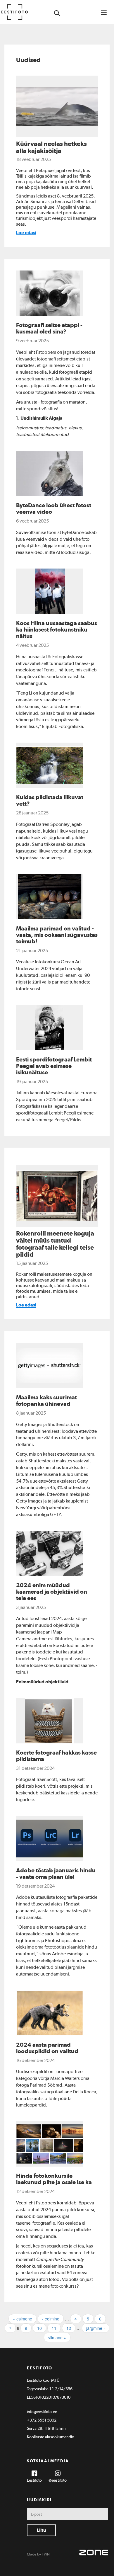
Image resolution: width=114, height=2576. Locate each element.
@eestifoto (58, 2480)
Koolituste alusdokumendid (51, 2437)
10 (39, 2328)
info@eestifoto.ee (42, 2412)
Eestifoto (34, 2480)
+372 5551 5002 (42, 2420)
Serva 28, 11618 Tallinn (46, 2428)
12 (69, 2328)
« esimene (23, 2319)
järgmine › (96, 2328)
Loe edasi (26, 233)
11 (54, 2328)
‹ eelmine (51, 2319)
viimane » (57, 2337)
